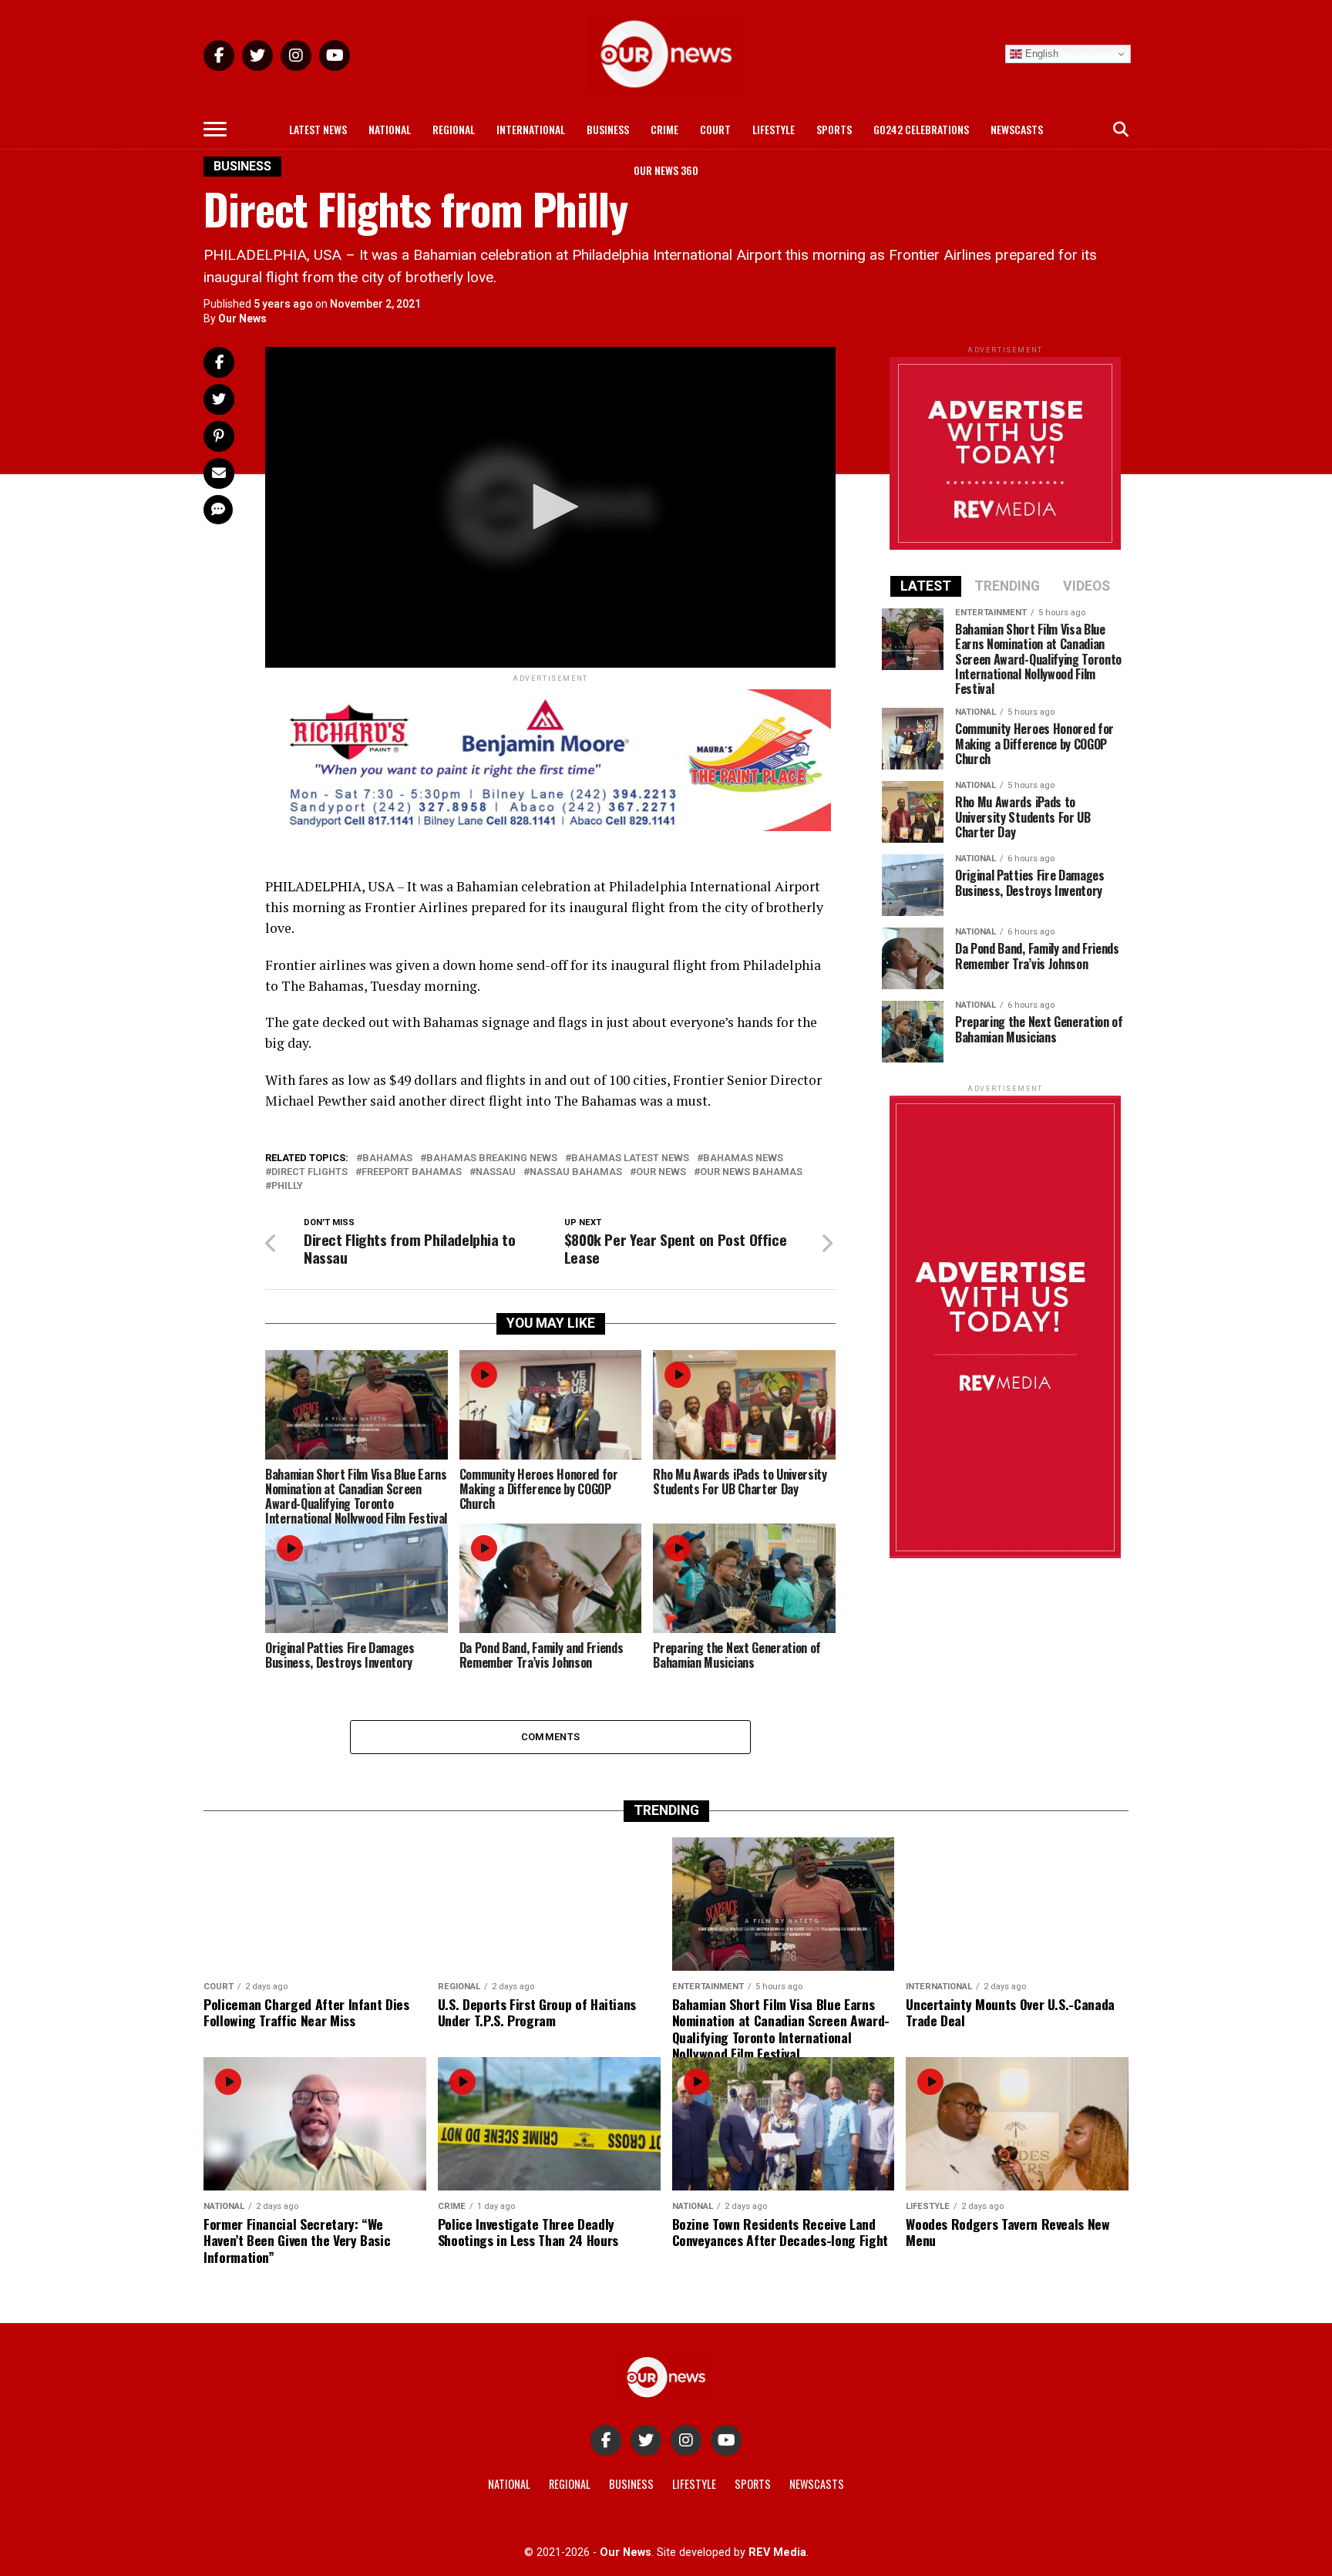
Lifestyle (774, 129)
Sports (834, 129)
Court (715, 129)
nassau (496, 1172)
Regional (454, 129)
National (390, 129)
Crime (664, 129)
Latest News (318, 129)
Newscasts (1017, 129)
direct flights (309, 1172)
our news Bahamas (751, 1172)
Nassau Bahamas (576, 1172)
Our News (242, 318)
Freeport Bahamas (412, 1172)
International (531, 129)
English (1040, 54)
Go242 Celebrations (921, 129)
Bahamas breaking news (492, 1158)
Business (608, 129)
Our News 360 (666, 170)
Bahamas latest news (630, 1158)
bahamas (387, 1158)
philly (287, 1186)
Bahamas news (743, 1158)
